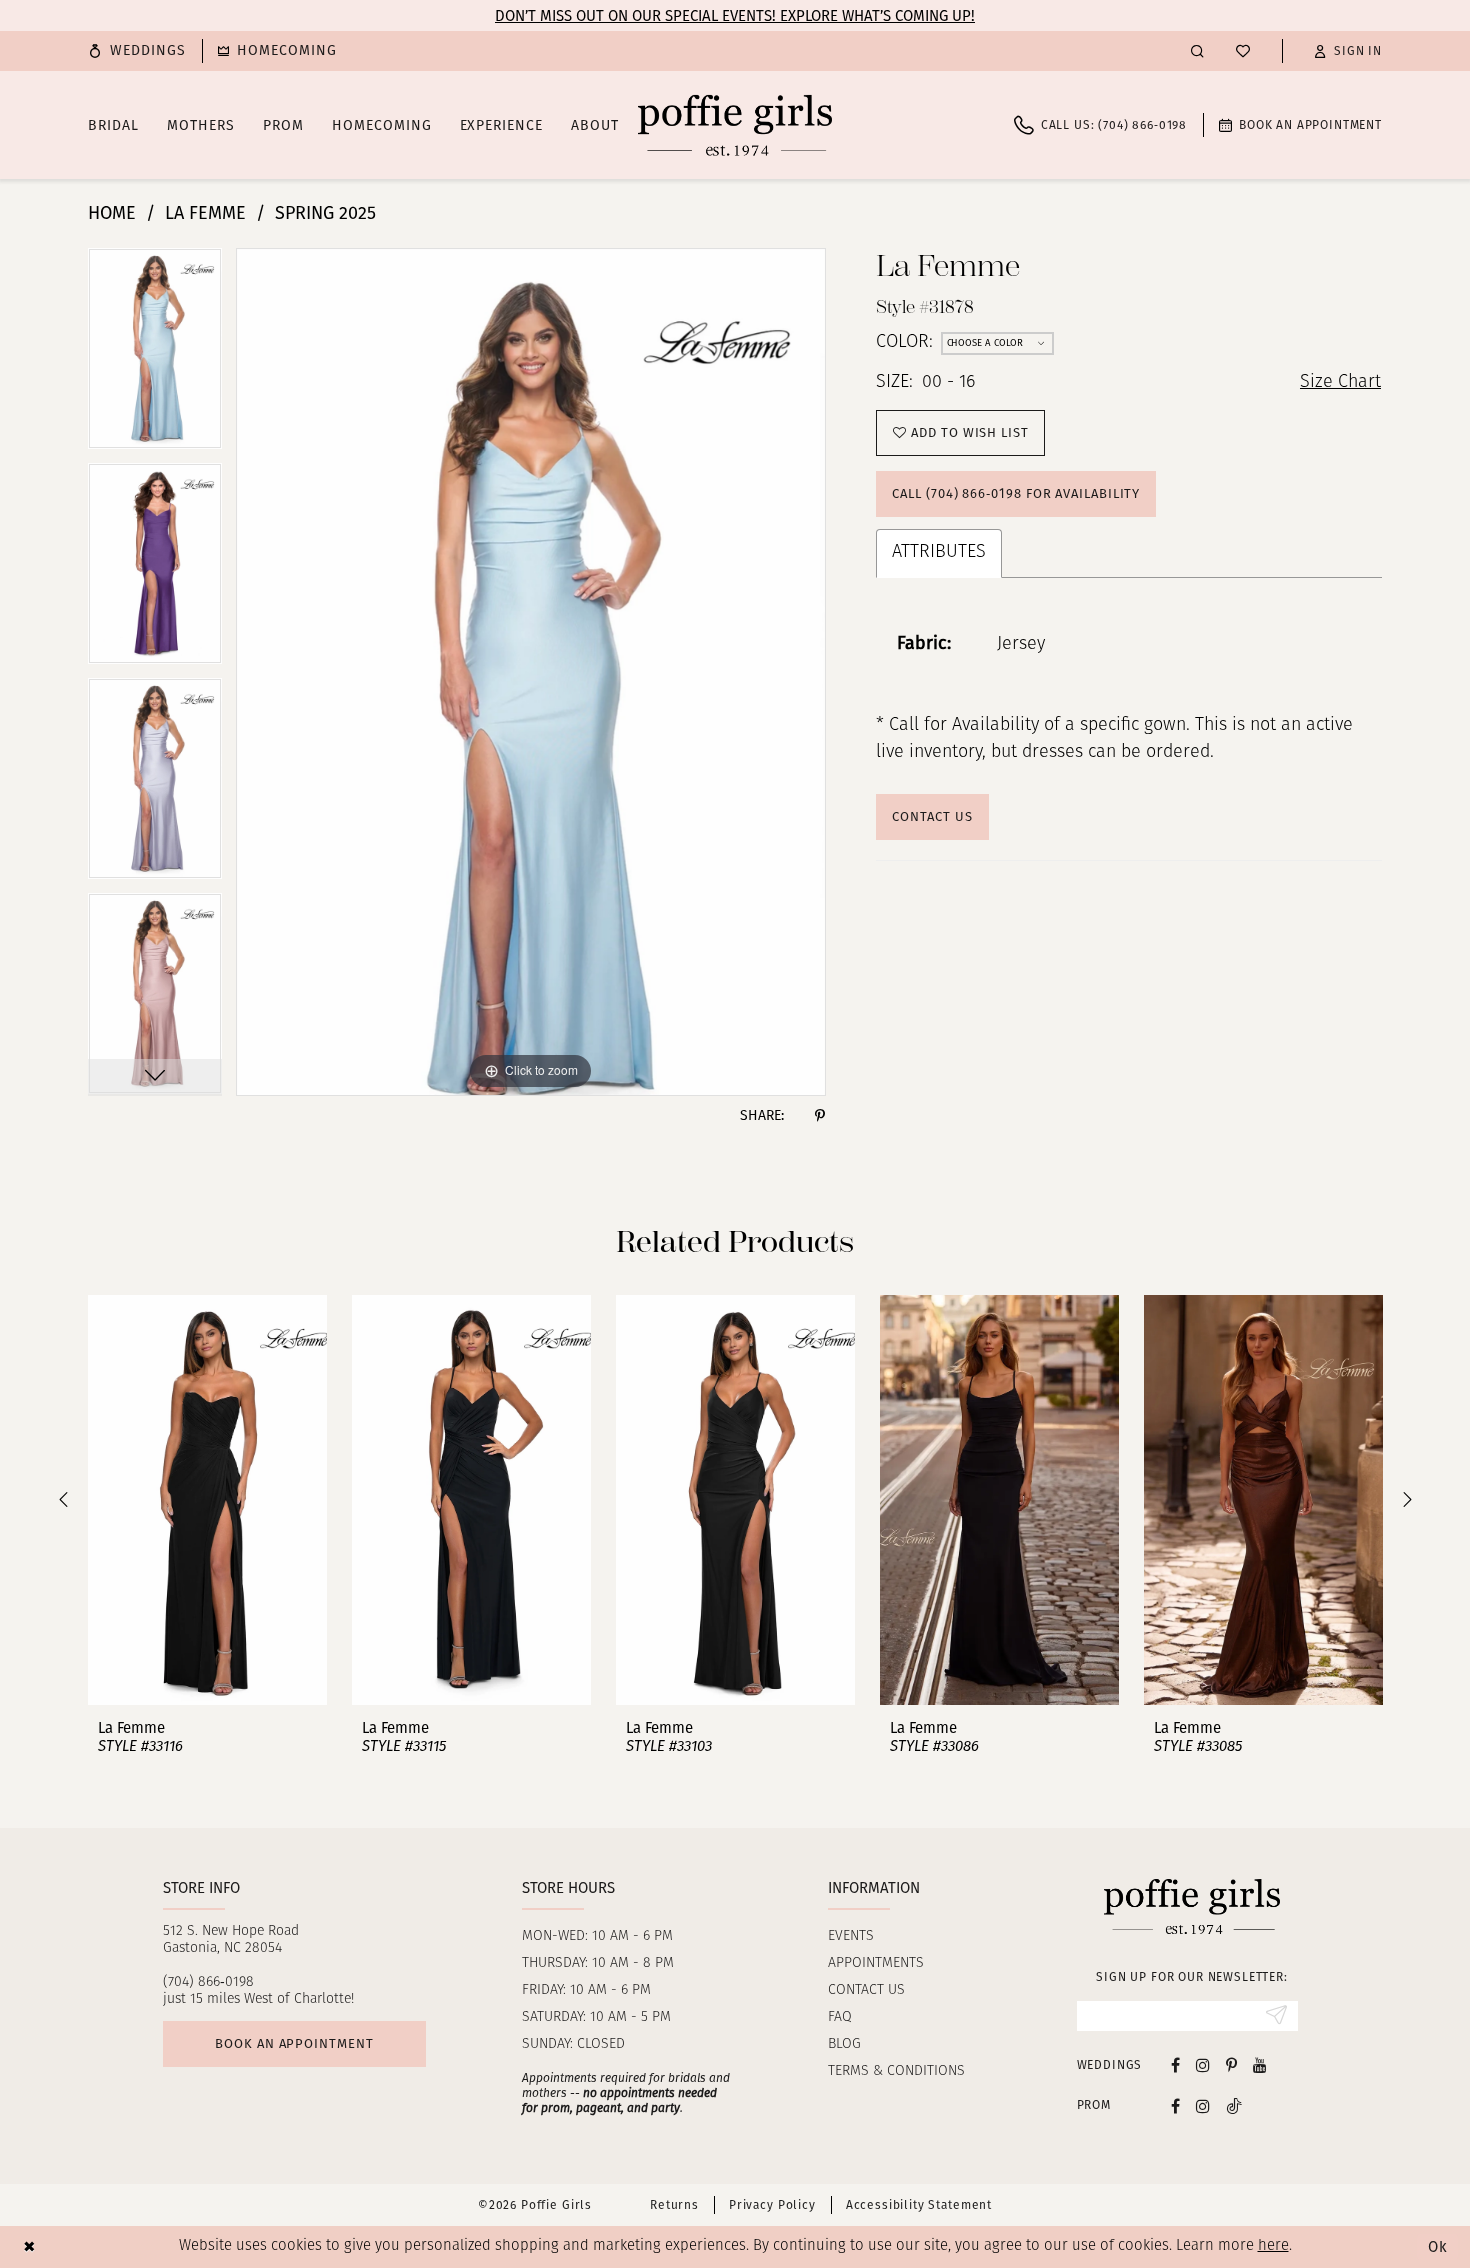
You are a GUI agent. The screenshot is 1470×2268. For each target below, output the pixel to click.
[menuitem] (137, 51)
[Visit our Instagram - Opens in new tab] (1203, 2064)
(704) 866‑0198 (208, 1982)
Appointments (876, 1963)
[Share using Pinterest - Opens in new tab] (820, 1116)
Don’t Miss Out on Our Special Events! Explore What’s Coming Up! (735, 16)
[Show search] (1197, 50)
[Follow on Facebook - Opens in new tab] (1175, 2105)
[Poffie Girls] (735, 125)
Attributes (939, 553)
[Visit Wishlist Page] (1243, 51)
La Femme (205, 213)
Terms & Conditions (896, 2071)
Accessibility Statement (919, 2205)
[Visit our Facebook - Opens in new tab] (1175, 2064)
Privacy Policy (772, 2205)
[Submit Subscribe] (1276, 2016)
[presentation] (207, 1499)
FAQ (840, 2017)
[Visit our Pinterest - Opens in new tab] (1231, 2064)
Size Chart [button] (1340, 383)
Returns (674, 2205)
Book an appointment (294, 2043)
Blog (844, 2044)
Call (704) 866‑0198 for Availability (1016, 493)
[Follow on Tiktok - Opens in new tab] (1234, 2105)
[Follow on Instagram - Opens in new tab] (1203, 2105)
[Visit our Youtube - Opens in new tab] (1260, 2064)
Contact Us (932, 816)
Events (851, 1936)
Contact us (866, 1990)
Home (112, 213)
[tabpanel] (155, 355)
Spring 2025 (325, 213)
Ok (1438, 2247)
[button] (1348, 51)
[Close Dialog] (29, 2246)
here (1273, 2246)
